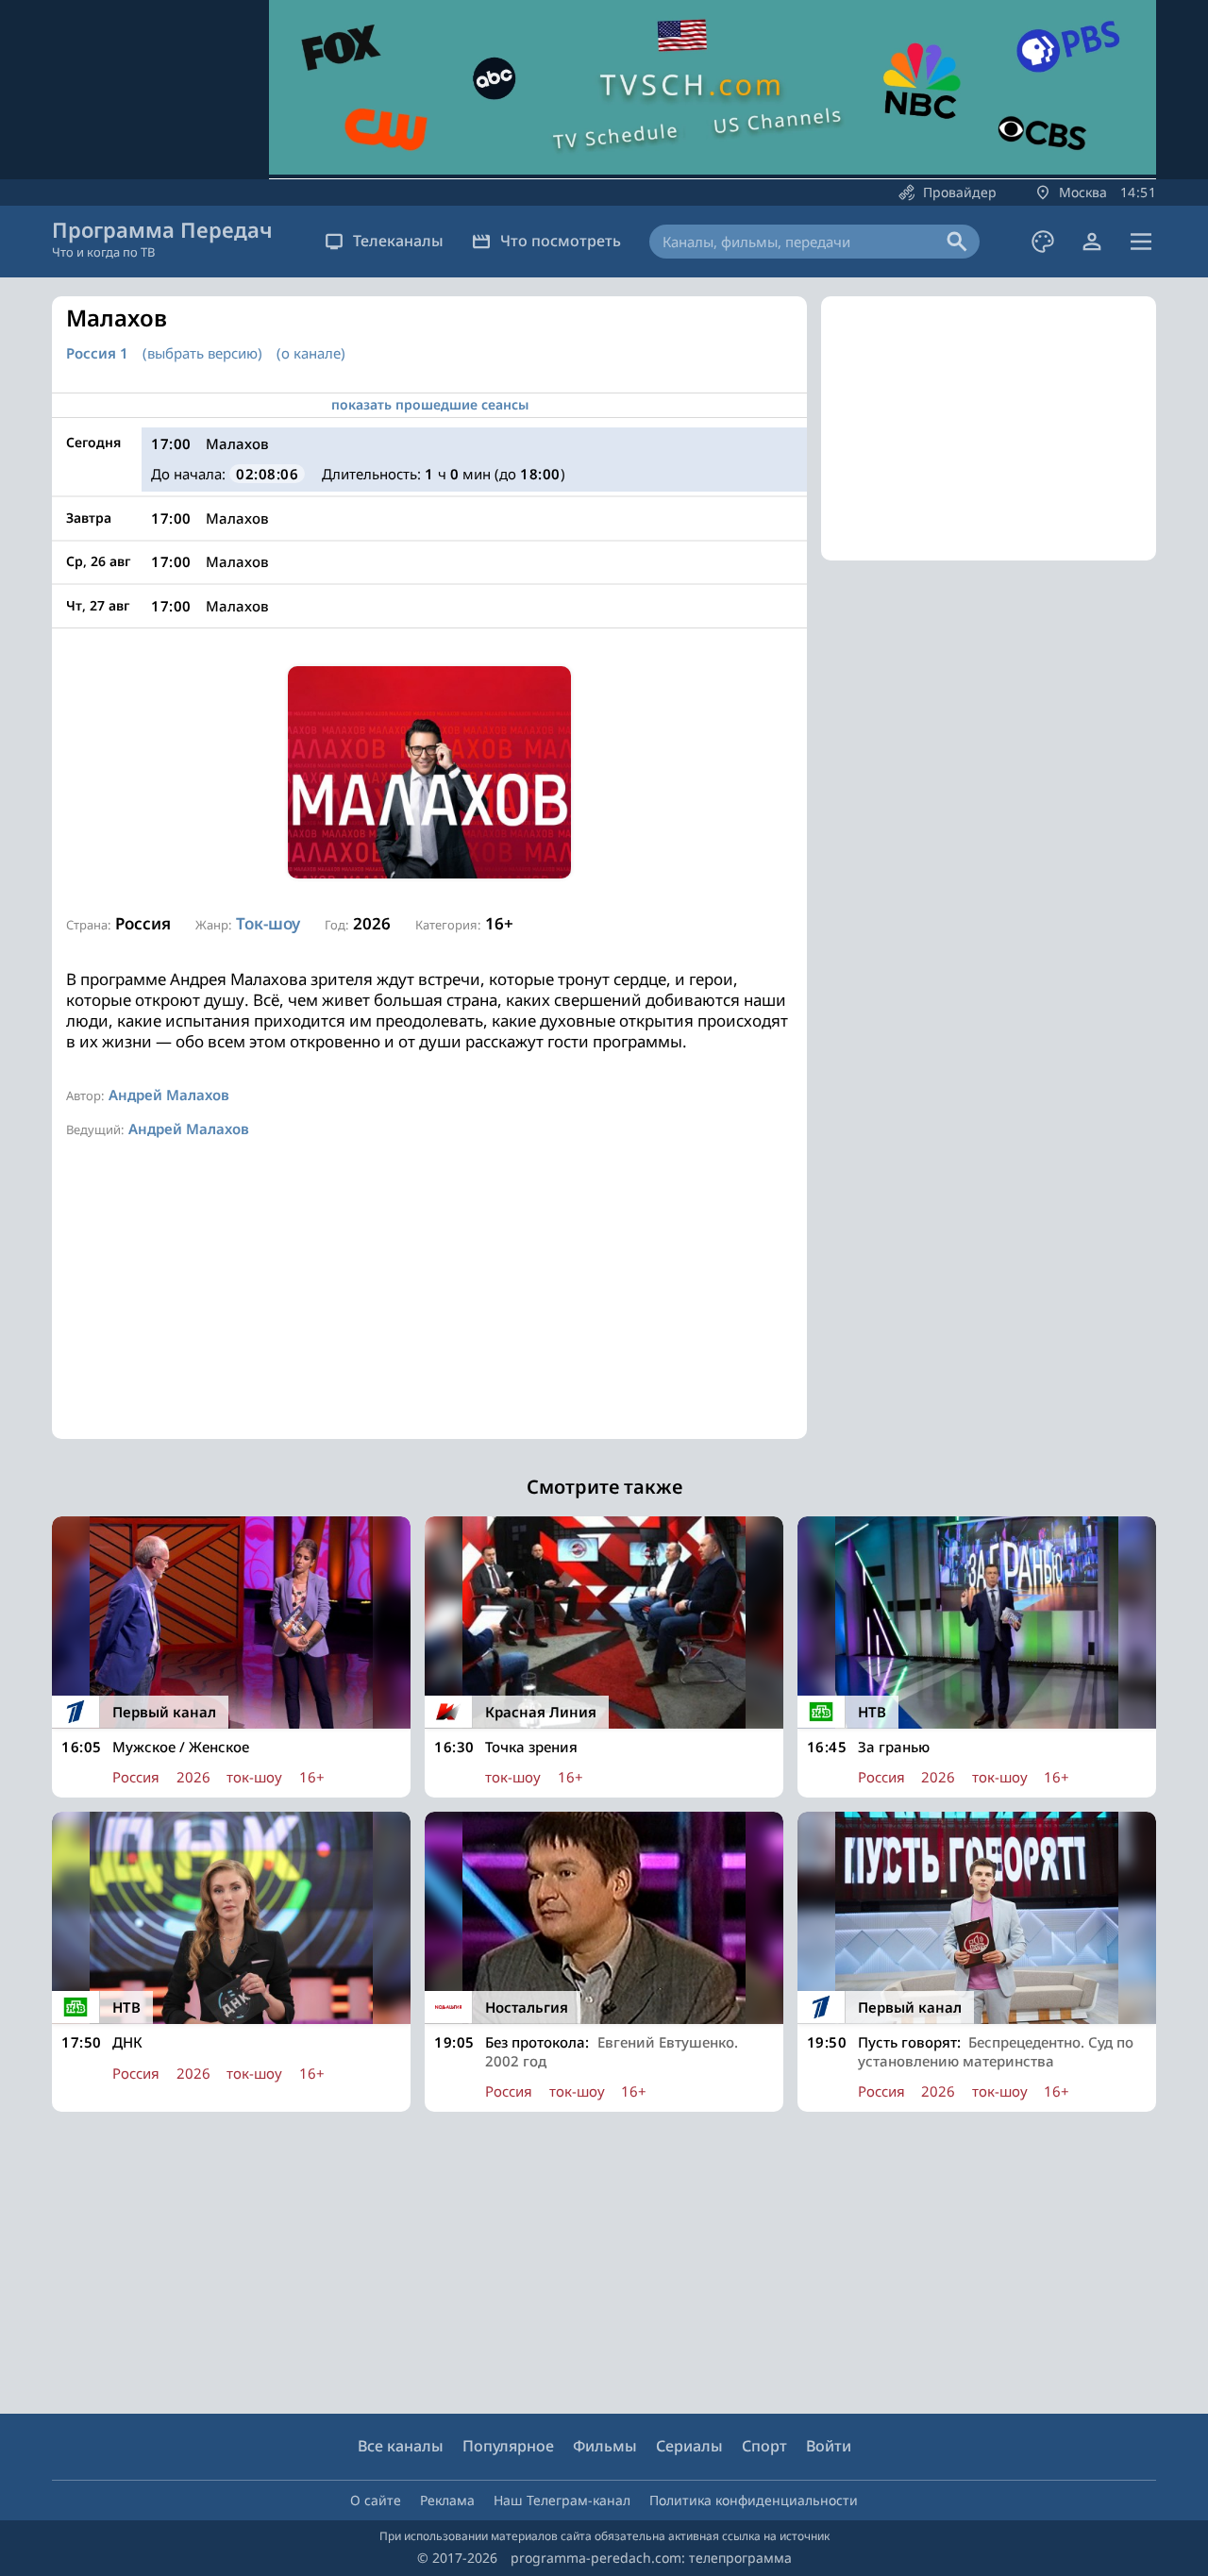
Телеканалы (398, 241)
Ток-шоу (268, 923)
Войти (829, 2446)
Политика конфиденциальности (754, 2500)
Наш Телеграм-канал (562, 2500)
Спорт (764, 2446)
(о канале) (311, 353)
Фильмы (605, 2446)
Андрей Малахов (169, 1095)
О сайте (376, 2500)
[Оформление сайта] (1043, 242)
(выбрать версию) (202, 353)
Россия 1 (97, 353)
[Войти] (1092, 242)
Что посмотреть (561, 241)
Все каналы (401, 2446)
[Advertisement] (429, 1307)
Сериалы (689, 2446)
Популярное (508, 2446)
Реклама (447, 2500)
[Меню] (1141, 242)
